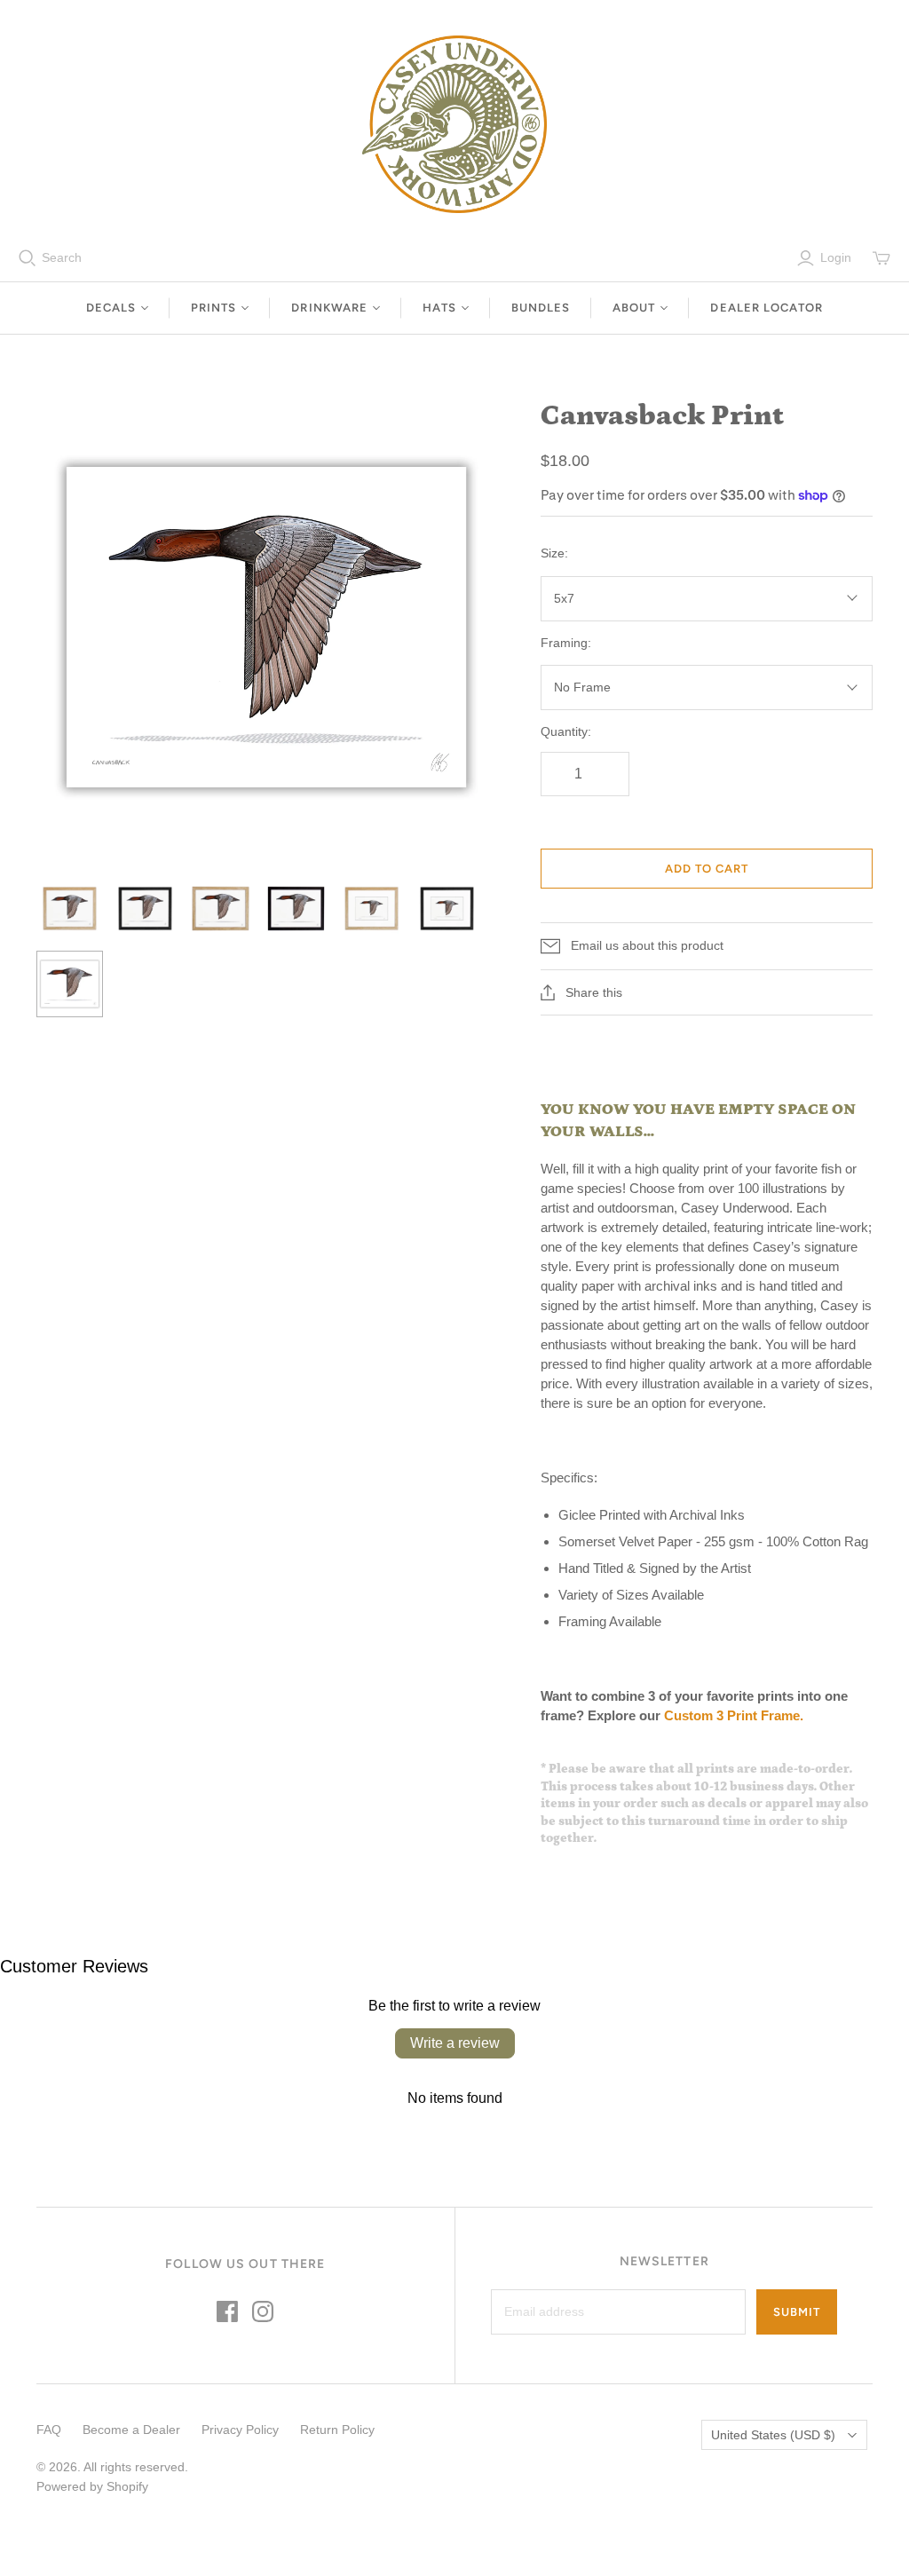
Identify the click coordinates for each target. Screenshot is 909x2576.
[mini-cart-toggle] (881, 258)
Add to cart (707, 869)
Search (62, 257)
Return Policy (337, 2430)
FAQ (49, 2430)
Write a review (455, 2043)
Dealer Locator (767, 308)
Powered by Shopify (92, 2486)
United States (773, 2435)
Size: (554, 553)
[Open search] (28, 258)
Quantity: (566, 731)
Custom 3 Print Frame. (735, 1715)
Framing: (566, 643)
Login (836, 257)
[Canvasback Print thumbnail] (70, 909)
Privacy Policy (240, 2430)
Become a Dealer (131, 2430)
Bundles (541, 308)
